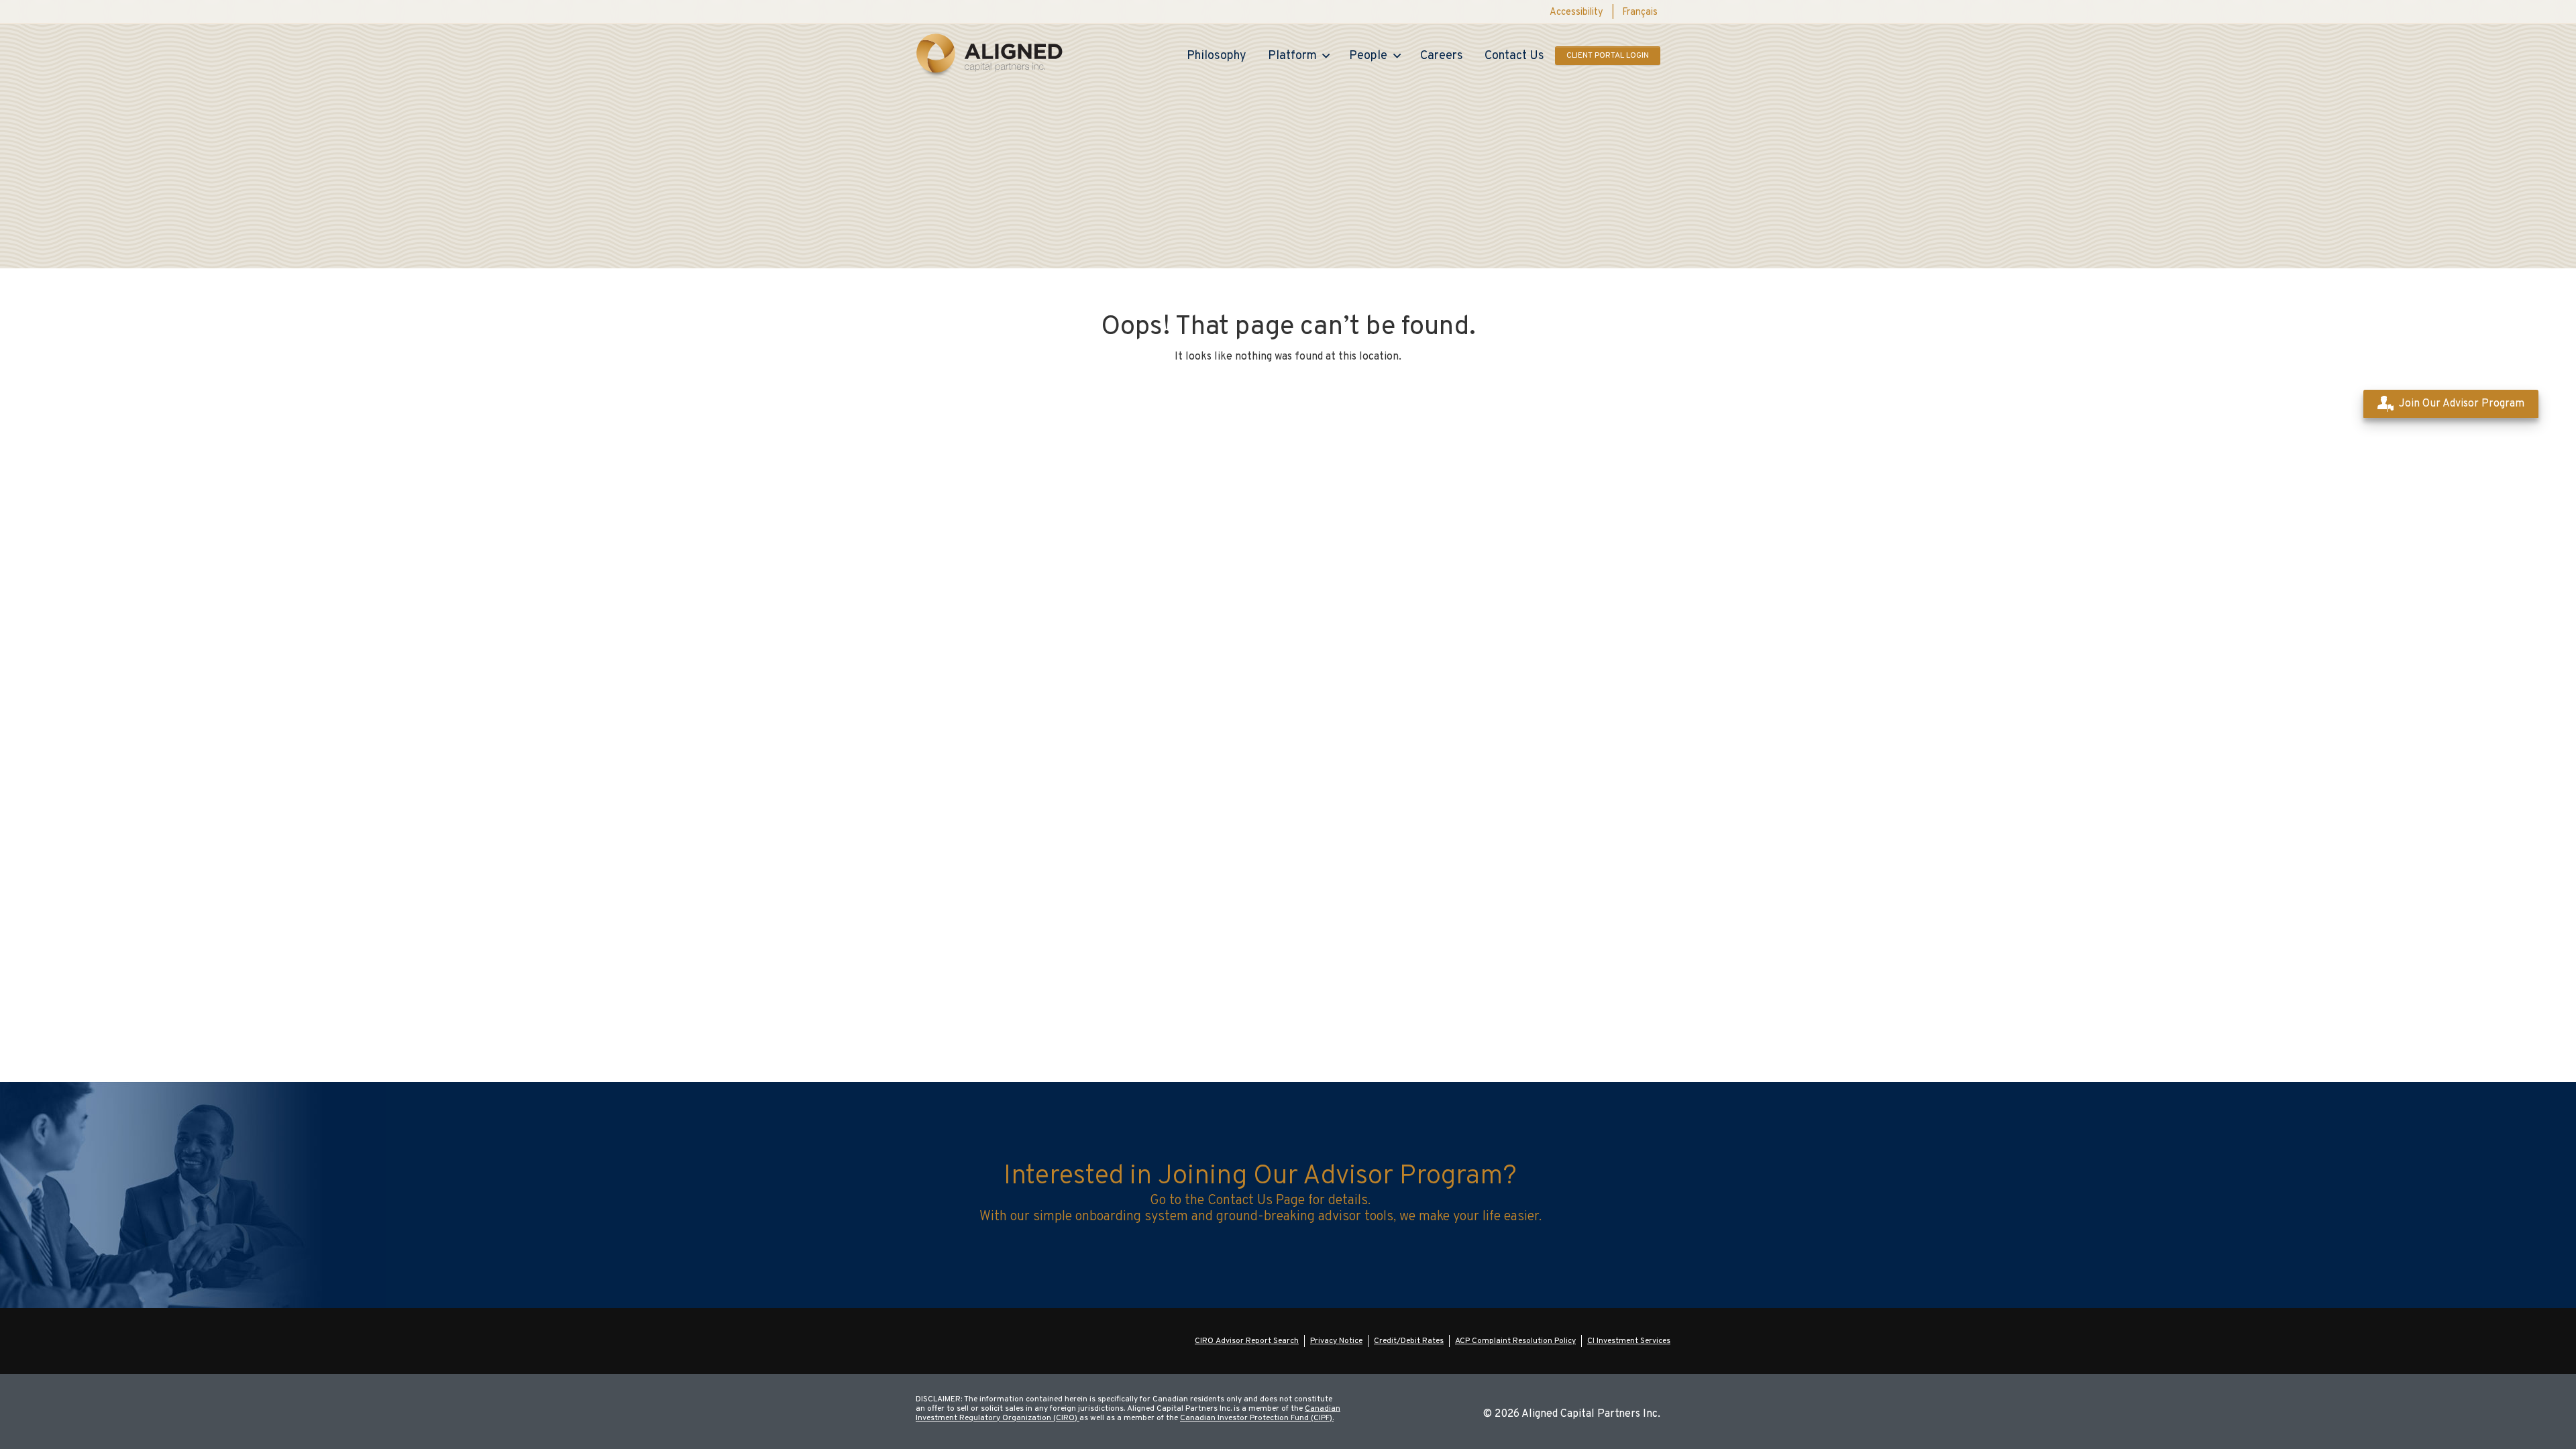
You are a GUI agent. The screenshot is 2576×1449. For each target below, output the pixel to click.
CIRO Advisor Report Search (1247, 1341)
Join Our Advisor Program (2462, 404)
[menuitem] (1640, 13)
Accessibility (1576, 13)
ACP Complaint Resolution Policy (1515, 1341)
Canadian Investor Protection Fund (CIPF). (1257, 1418)
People (1368, 56)
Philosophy (1217, 56)
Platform (1292, 56)
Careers (1442, 56)
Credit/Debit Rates (1409, 1341)
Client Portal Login (1608, 56)
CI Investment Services (1629, 1341)
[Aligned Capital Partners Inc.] (989, 56)
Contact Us (1514, 56)
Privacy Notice (1336, 1341)
